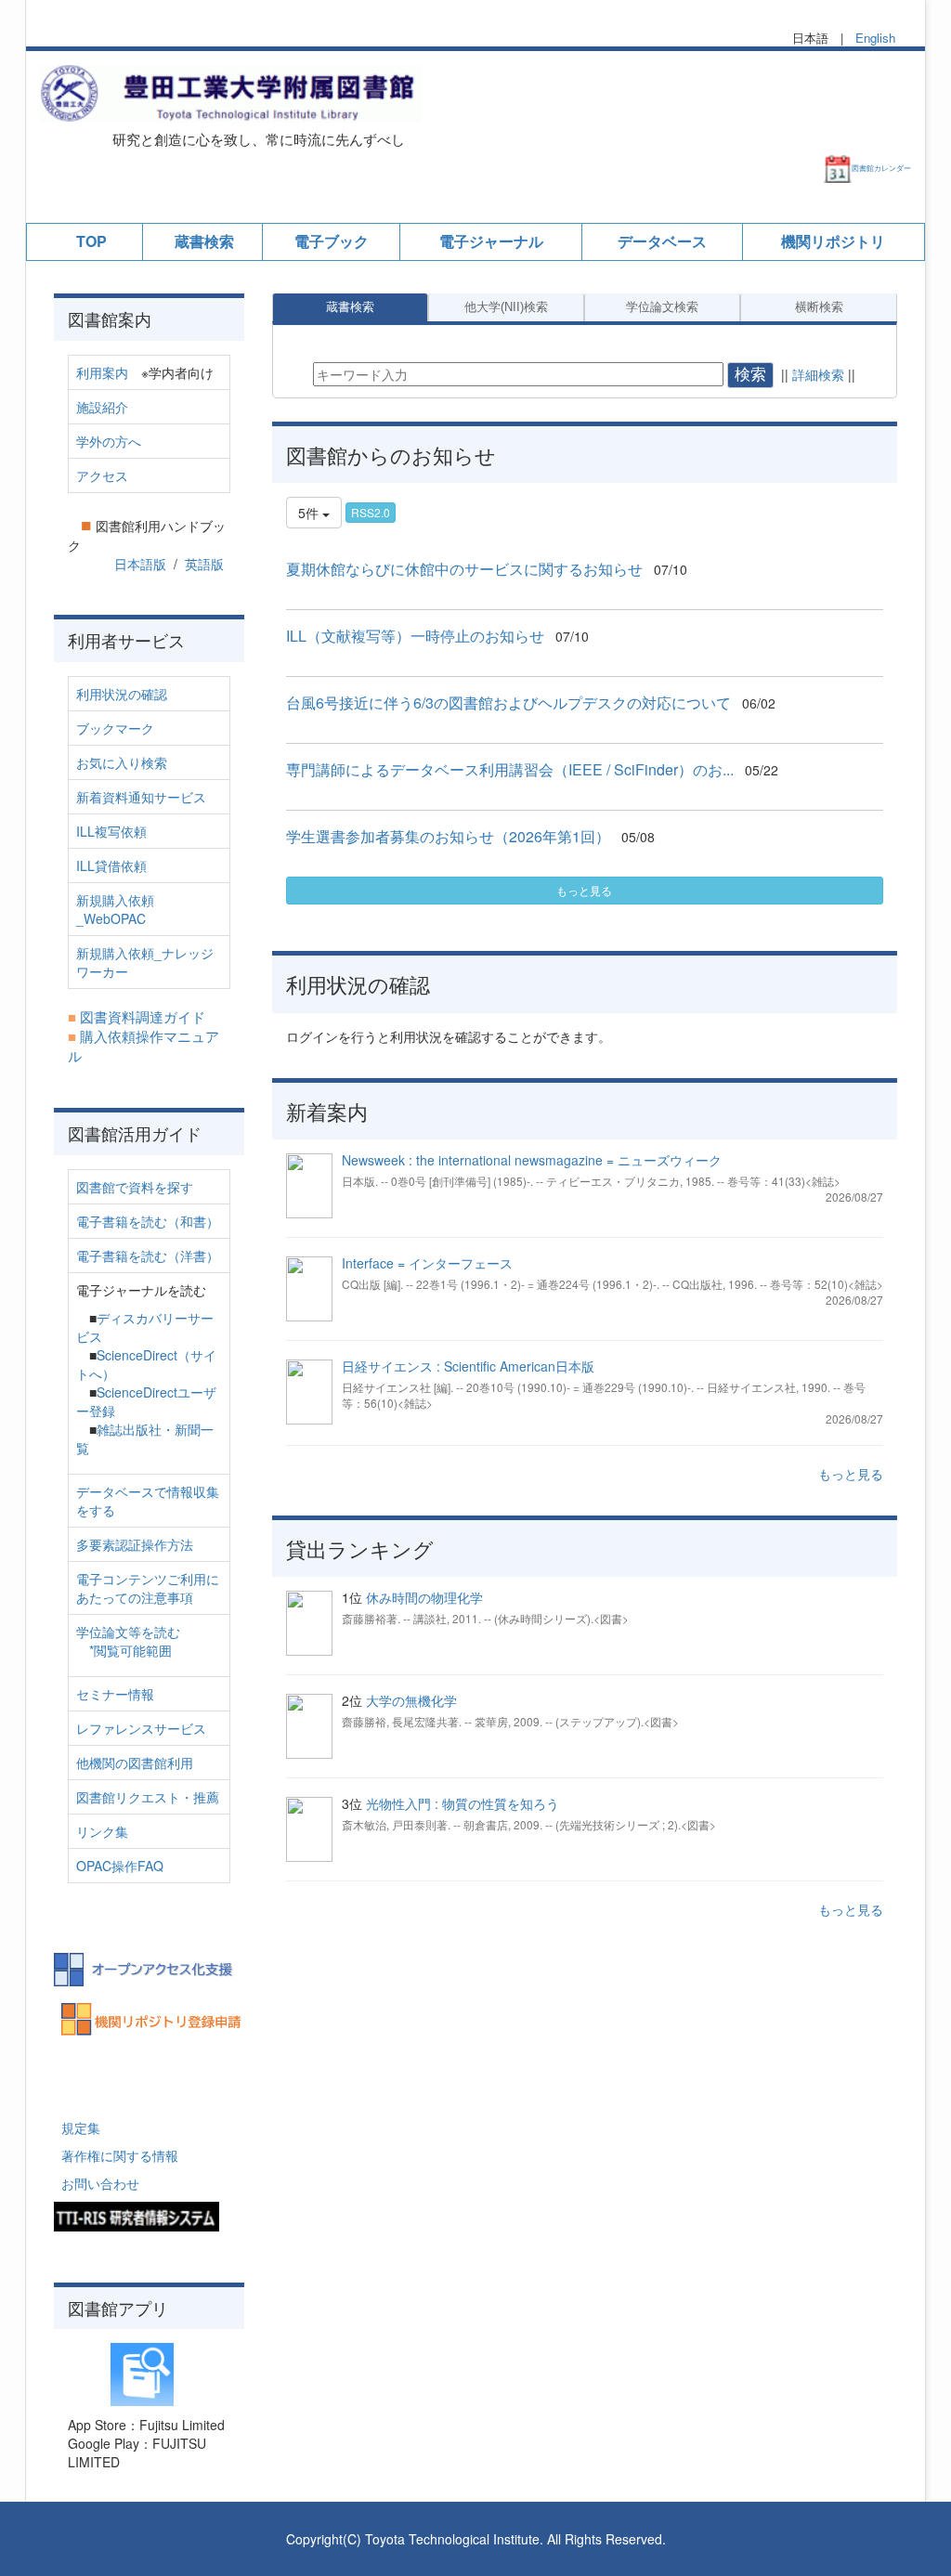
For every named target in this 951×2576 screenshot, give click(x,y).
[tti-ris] (137, 2215)
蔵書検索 (204, 241)
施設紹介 (102, 407)
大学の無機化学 (411, 1700)
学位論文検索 (662, 307)
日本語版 (140, 564)
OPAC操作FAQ (120, 1866)
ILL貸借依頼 (111, 865)
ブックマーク (115, 728)
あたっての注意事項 (135, 1597)
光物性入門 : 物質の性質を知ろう (462, 1803)
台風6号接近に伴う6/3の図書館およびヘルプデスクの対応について (508, 703)
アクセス (102, 475)
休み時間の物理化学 (424, 1597)
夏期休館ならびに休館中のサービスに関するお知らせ (464, 569)
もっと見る (584, 890)
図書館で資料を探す (135, 1187)
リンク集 (102, 1831)
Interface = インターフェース (427, 1263)
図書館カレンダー (881, 168)
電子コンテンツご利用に (148, 1579)
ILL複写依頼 (111, 831)
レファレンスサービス (141, 1728)
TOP (91, 241)
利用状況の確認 (122, 694)
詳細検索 (818, 374)
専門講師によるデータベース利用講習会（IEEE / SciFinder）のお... (510, 769)
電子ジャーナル (491, 241)
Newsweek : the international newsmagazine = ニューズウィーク (532, 1160)
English (875, 38)
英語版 (204, 564)
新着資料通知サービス (141, 797)
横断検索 (819, 307)
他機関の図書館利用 (135, 1763)
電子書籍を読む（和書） (148, 1221)
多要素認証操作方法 (135, 1544)
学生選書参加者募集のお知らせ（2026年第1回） (448, 836)
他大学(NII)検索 (506, 307)
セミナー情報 (115, 1694)
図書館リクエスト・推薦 (148, 1797)
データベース (662, 241)
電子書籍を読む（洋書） (148, 1255)
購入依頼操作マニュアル (143, 1046)
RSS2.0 (371, 512)
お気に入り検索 (122, 762)
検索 (750, 375)
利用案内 (102, 372)
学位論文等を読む (128, 1632)
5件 (310, 513)
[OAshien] (149, 1967)
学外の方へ (109, 441)
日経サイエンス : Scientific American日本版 (468, 1366)
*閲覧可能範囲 (130, 1650)
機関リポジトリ (833, 241)
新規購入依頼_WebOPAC (115, 909)
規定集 (81, 2127)
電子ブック (332, 241)
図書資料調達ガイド (143, 1016)
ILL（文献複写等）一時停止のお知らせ (415, 636)
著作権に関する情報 (120, 2155)
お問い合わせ (100, 2183)
